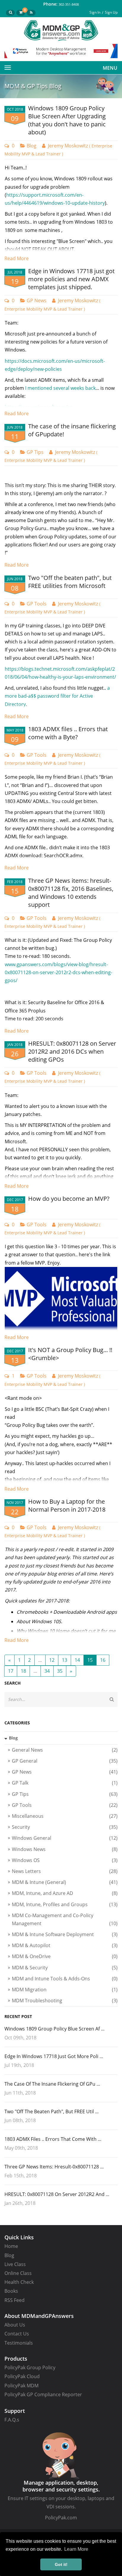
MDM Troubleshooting (65, 2001)
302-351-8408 (69, 4)
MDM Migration (65, 1990)
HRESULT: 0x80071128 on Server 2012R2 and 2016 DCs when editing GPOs (72, 1051)
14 (77, 1660)
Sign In (95, 12)
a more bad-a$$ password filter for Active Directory (57, 696)
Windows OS (65, 1860)
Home (11, 2246)
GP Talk (65, 1783)
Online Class (18, 2273)
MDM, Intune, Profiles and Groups (65, 1904)
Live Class (15, 2264)
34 (47, 1671)
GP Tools (37, 604)
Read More (17, 258)
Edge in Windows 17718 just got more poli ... (54, 2056)
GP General (65, 1761)
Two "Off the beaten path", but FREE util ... (52, 2111)
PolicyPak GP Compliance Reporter (43, 2394)
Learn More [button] (76, 2549)
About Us (15, 2325)
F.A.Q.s (12, 2420)
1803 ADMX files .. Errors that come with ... (53, 2139)
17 (11, 1671)
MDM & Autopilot (65, 1945)
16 (103, 1660)
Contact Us (17, 2334)
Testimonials (19, 2343)
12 (52, 1660)
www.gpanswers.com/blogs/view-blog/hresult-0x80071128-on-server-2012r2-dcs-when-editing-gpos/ (58, 972)
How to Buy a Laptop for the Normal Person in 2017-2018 (67, 1505)
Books (11, 2291)
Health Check (19, 2282)
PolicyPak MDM (21, 2386)
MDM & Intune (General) (65, 1882)
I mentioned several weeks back (60, 388)
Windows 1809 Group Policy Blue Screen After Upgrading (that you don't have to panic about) (67, 120)
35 (60, 1671)
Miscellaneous (65, 1816)
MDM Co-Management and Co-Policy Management (65, 1919)
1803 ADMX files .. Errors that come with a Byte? (68, 733)
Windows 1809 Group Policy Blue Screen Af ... (54, 2029)
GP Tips (35, 452)
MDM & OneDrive (65, 1956)
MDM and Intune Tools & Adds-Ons (65, 1979)
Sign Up (111, 12)
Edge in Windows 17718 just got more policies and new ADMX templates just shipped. (71, 279)
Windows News (65, 1849)
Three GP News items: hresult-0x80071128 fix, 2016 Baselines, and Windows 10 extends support (71, 893)
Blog (32, 146)
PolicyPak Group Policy (30, 2367)
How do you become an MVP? (69, 1199)
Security (65, 1827)
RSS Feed (15, 2300)
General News (65, 1750)
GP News (37, 300)
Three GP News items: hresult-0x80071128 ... (54, 2167)
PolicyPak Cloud (22, 2376)
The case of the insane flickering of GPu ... (52, 2084)
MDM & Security (65, 1968)
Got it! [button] (61, 2564)
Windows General (65, 1838)
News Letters (65, 1871)
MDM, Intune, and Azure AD (65, 1893)
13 (65, 1660)
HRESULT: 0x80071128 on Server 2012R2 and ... (57, 2194)
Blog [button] (13, 1738)
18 (23, 1671)
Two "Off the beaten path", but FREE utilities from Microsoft (70, 582)
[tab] (61, 1738)
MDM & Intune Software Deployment (65, 1934)
